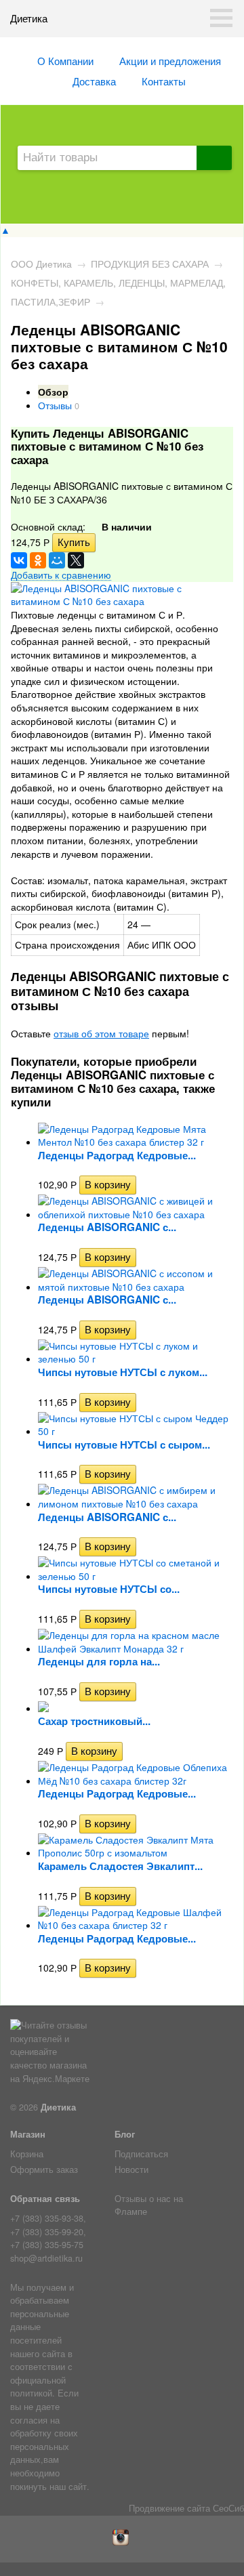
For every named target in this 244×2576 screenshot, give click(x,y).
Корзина (27, 2154)
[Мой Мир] (57, 560)
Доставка (94, 81)
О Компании (65, 60)
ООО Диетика (41, 264)
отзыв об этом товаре (101, 1033)
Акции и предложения (170, 60)
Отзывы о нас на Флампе (149, 2205)
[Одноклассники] (38, 560)
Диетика (58, 2107)
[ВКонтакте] (19, 560)
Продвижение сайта (169, 2508)
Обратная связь (45, 2199)
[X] (76, 560)
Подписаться (141, 2154)
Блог (125, 2134)
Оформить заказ (44, 2169)
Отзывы (55, 405)
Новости (131, 2169)
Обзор (53, 392)
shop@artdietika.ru (46, 2258)
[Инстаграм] (122, 2542)
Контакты (164, 81)
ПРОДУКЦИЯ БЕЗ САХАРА (150, 264)
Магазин (28, 2134)
